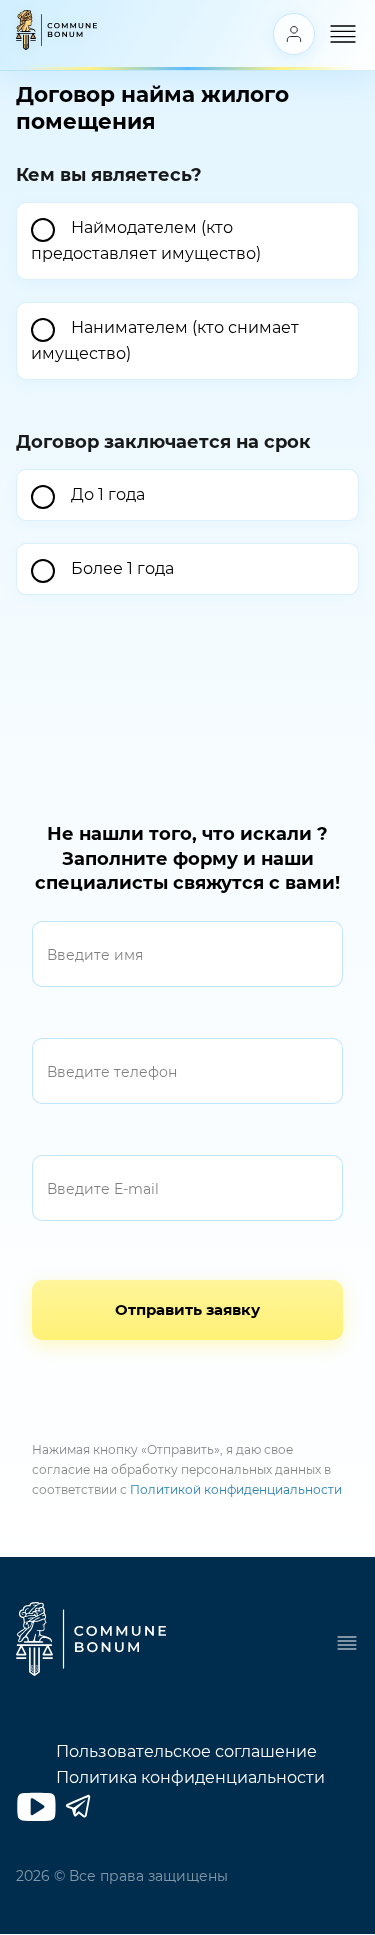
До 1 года (108, 494)
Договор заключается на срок (163, 442)
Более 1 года (122, 568)
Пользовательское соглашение (186, 1751)
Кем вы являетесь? (109, 175)
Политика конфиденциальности (190, 1777)
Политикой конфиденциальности (236, 1489)
